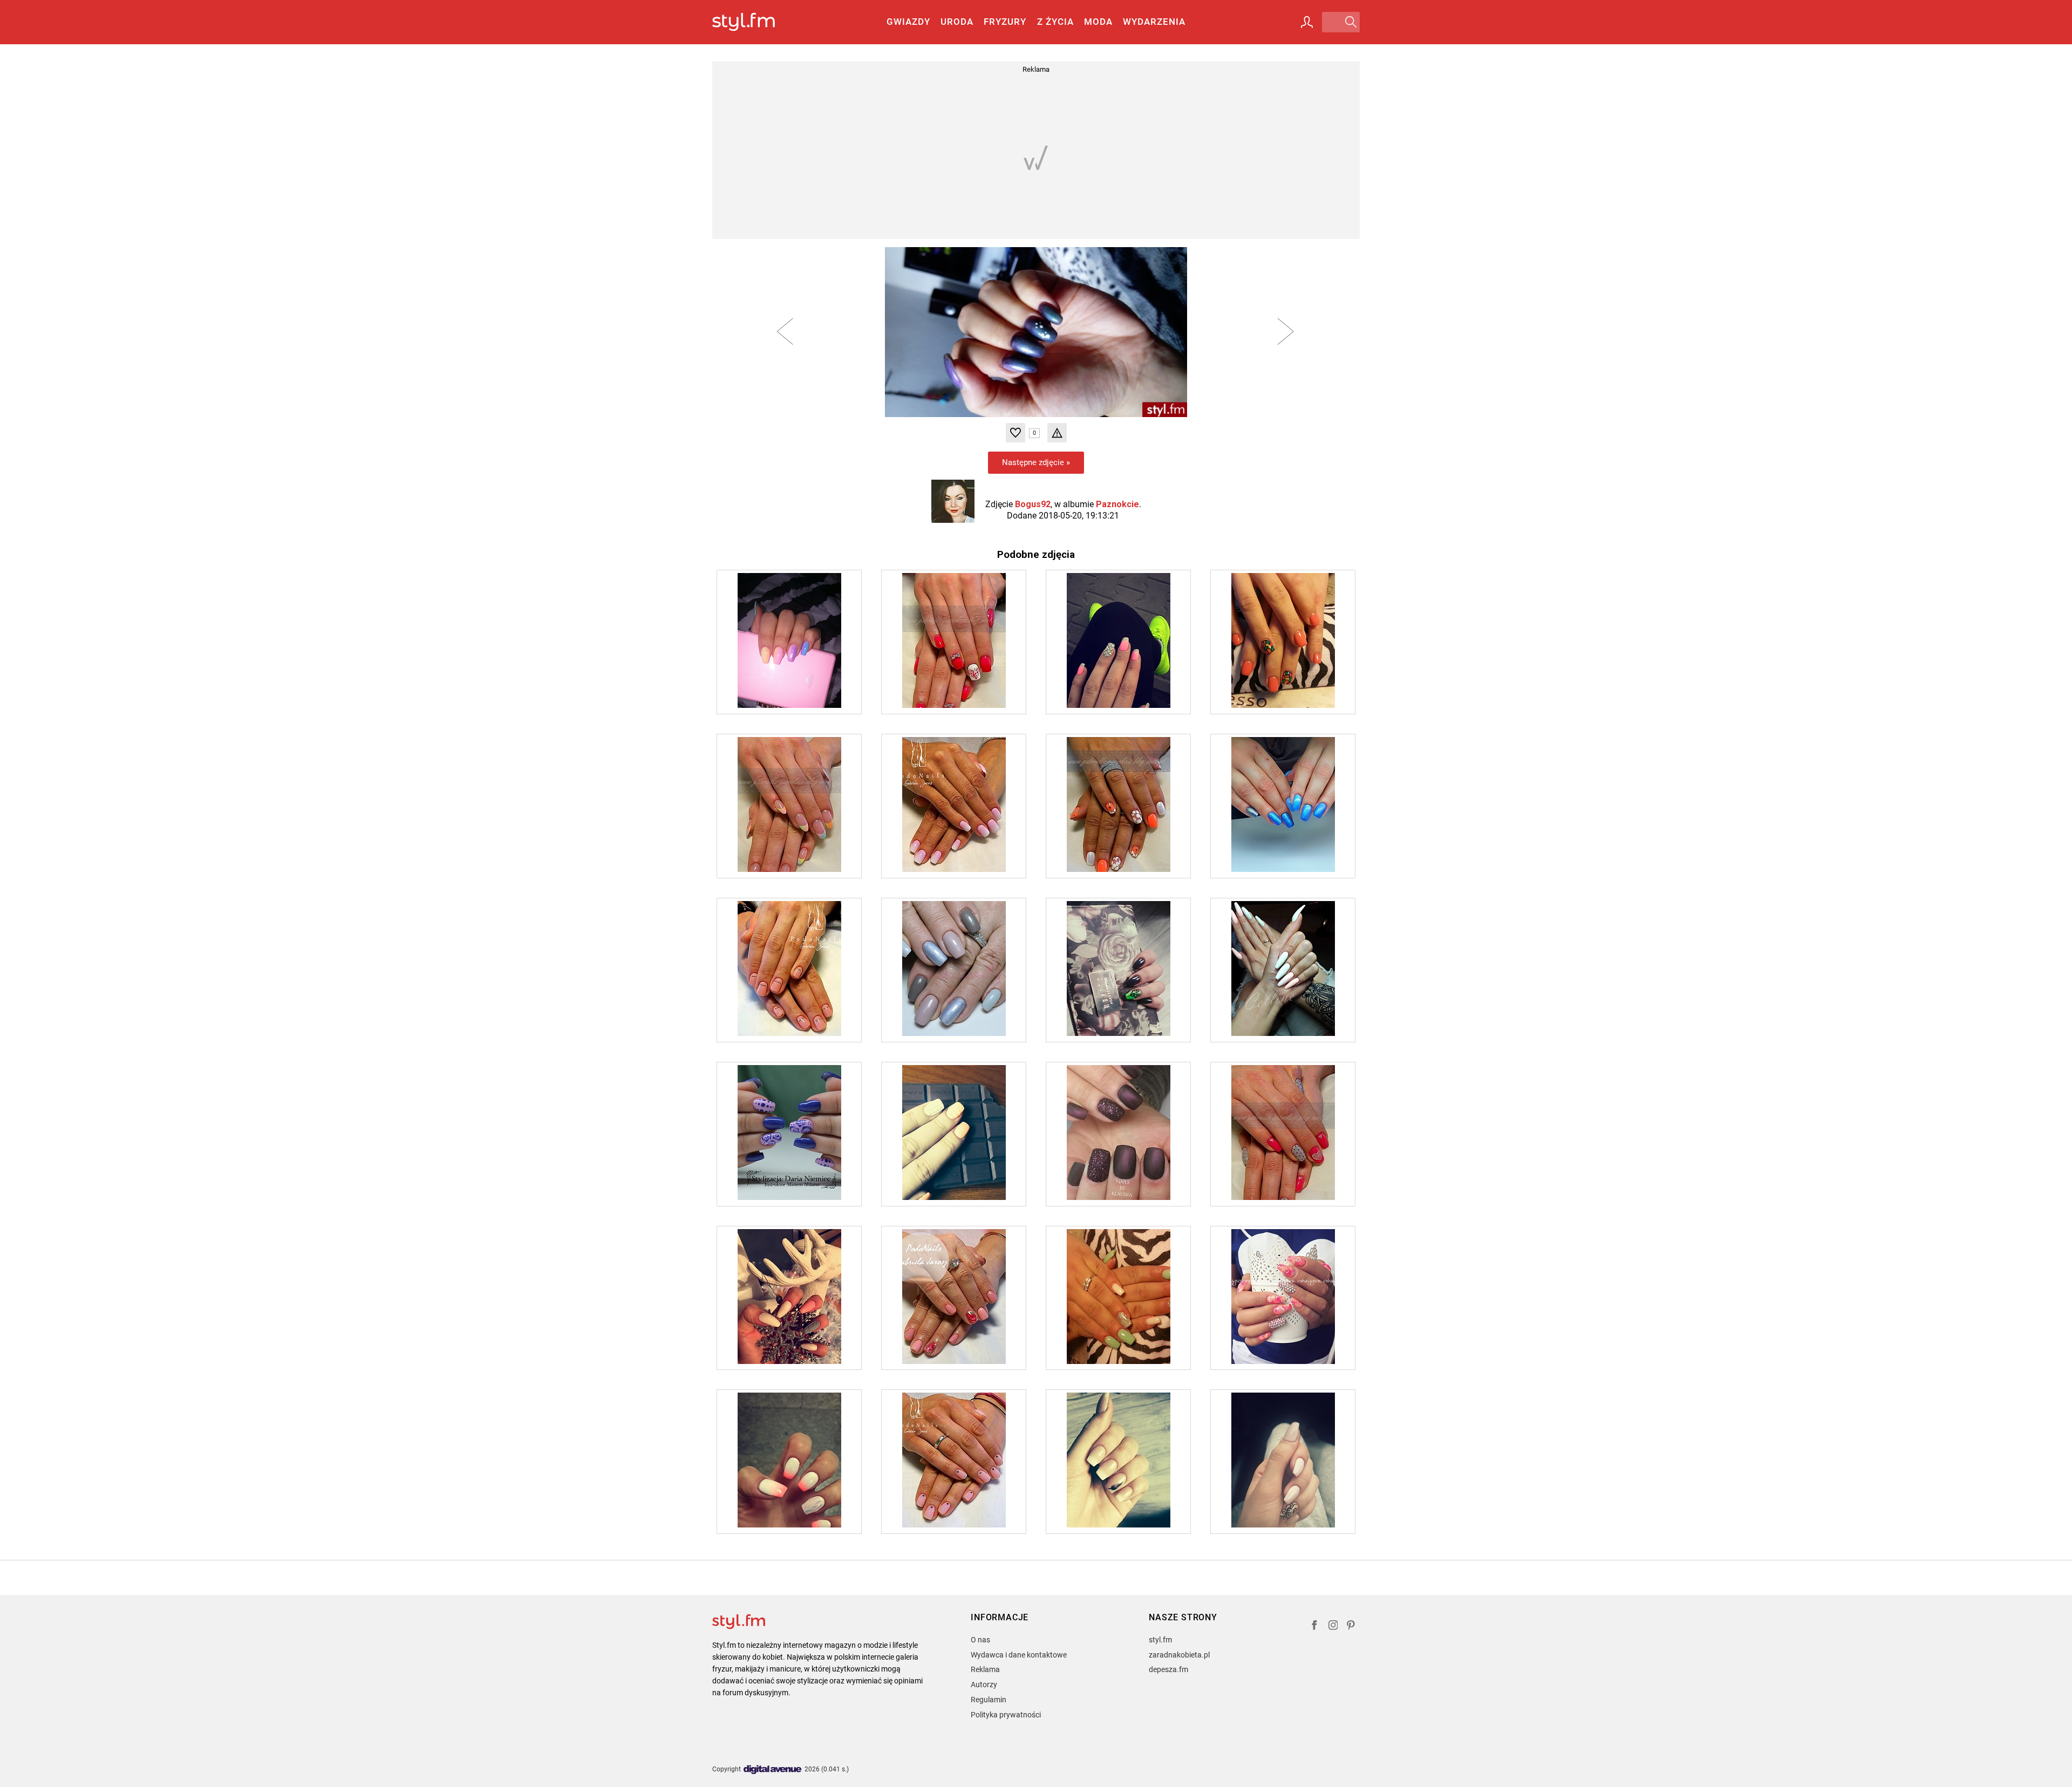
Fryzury (1005, 22)
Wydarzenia (1154, 22)
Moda (1098, 22)
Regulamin (989, 1700)
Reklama (985, 1669)
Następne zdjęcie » (1036, 462)
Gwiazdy (908, 22)
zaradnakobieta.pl (1179, 1655)
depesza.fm (1168, 1669)
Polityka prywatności (1006, 1715)
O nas (980, 1640)
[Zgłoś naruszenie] (1057, 433)
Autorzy (984, 1684)
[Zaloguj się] (1307, 22)
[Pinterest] (1352, 1626)
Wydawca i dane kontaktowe (1019, 1655)
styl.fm (1160, 1640)
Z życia (1055, 22)
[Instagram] (1333, 1626)
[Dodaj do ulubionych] (1015, 433)
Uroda (957, 22)
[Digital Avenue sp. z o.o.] (773, 1770)
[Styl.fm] (755, 22)
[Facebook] (1314, 1626)
